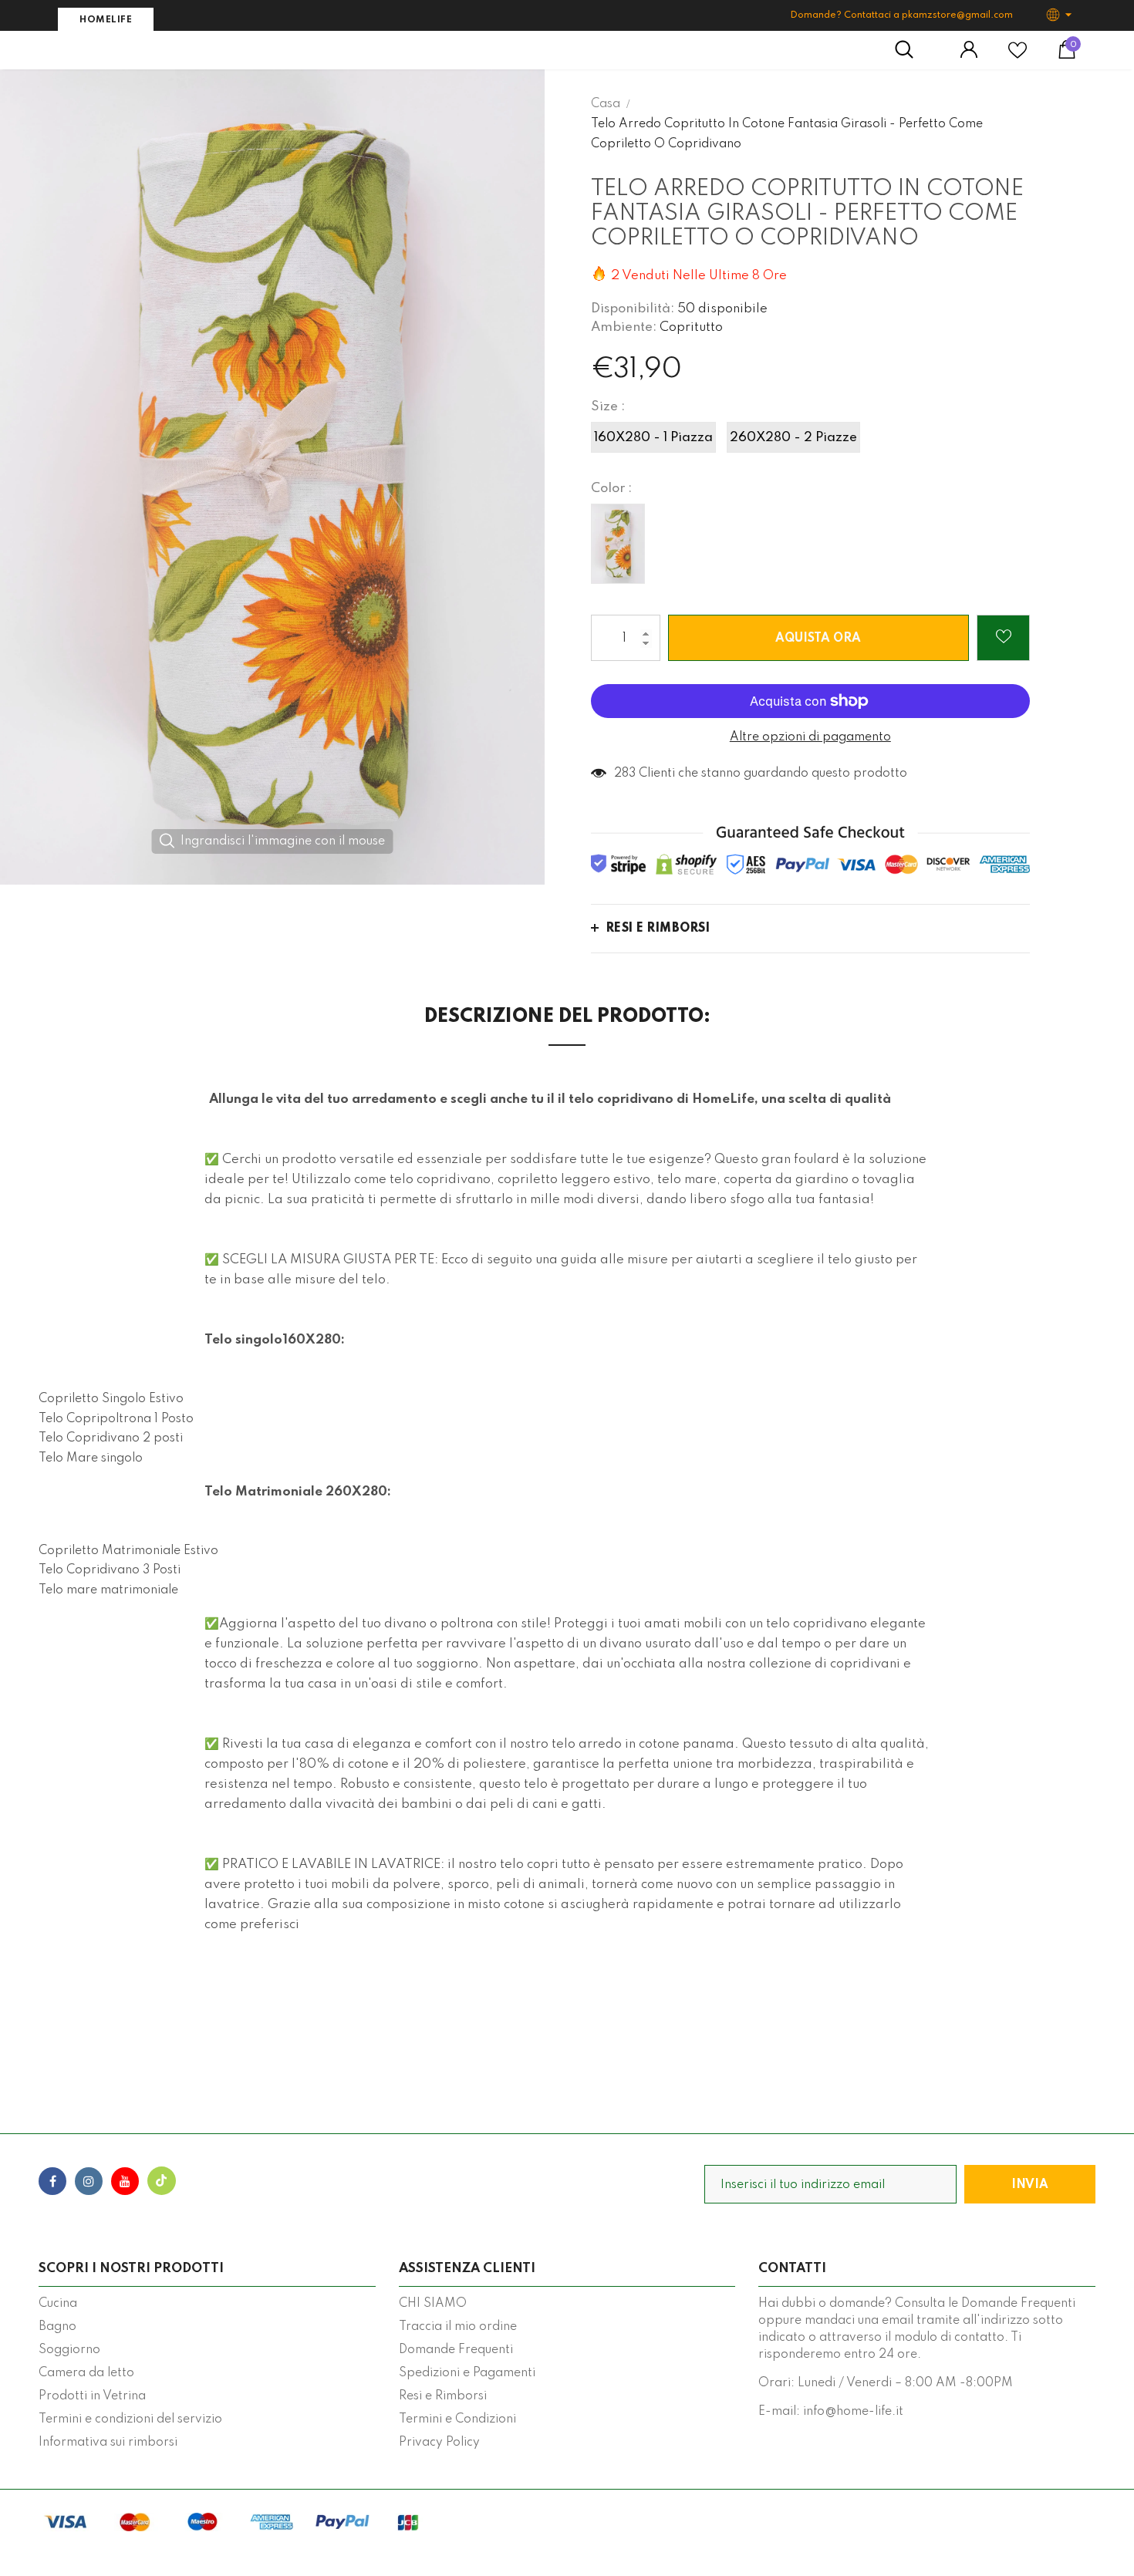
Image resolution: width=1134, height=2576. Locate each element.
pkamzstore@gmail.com (957, 15)
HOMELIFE (106, 20)
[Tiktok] (161, 2181)
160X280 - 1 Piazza (653, 438)
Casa (606, 104)
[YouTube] (125, 2181)
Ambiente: (624, 327)
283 (625, 774)
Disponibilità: (633, 309)
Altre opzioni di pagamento (810, 737)
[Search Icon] (912, 50)
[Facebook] (52, 2181)
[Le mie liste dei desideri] (1018, 56)
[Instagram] (89, 2181)
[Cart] (1067, 56)
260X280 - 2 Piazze (793, 438)
